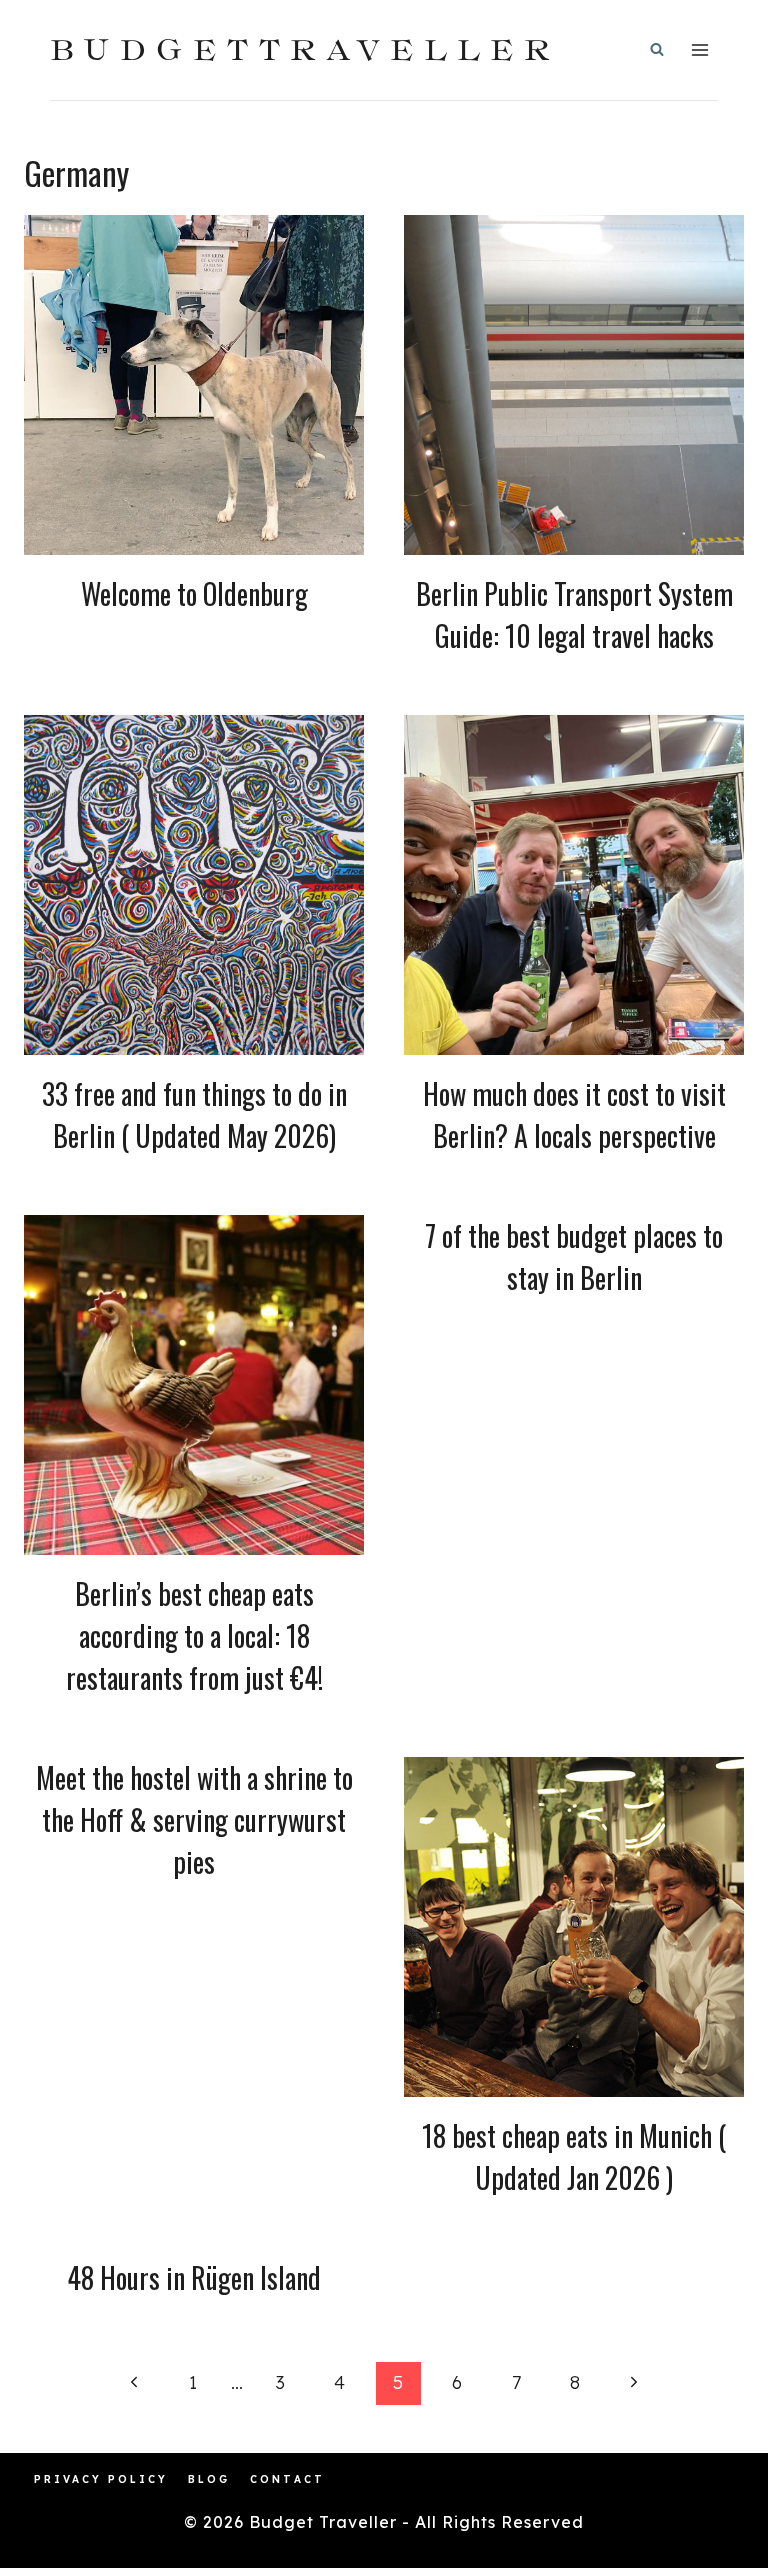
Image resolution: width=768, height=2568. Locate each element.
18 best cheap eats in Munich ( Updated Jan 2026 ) (574, 2156)
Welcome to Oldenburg (194, 593)
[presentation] (194, 385)
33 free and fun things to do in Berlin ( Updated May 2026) (194, 1114)
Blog (209, 2479)
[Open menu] (699, 49)
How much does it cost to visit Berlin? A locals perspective (574, 1114)
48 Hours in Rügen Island (194, 2277)
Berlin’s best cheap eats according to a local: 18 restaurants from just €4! (194, 1635)
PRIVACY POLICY (101, 2479)
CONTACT (287, 2479)
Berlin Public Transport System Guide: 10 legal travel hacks (574, 614)
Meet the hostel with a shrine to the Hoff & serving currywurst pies (194, 1819)
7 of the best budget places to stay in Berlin (574, 1256)
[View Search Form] (657, 50)
